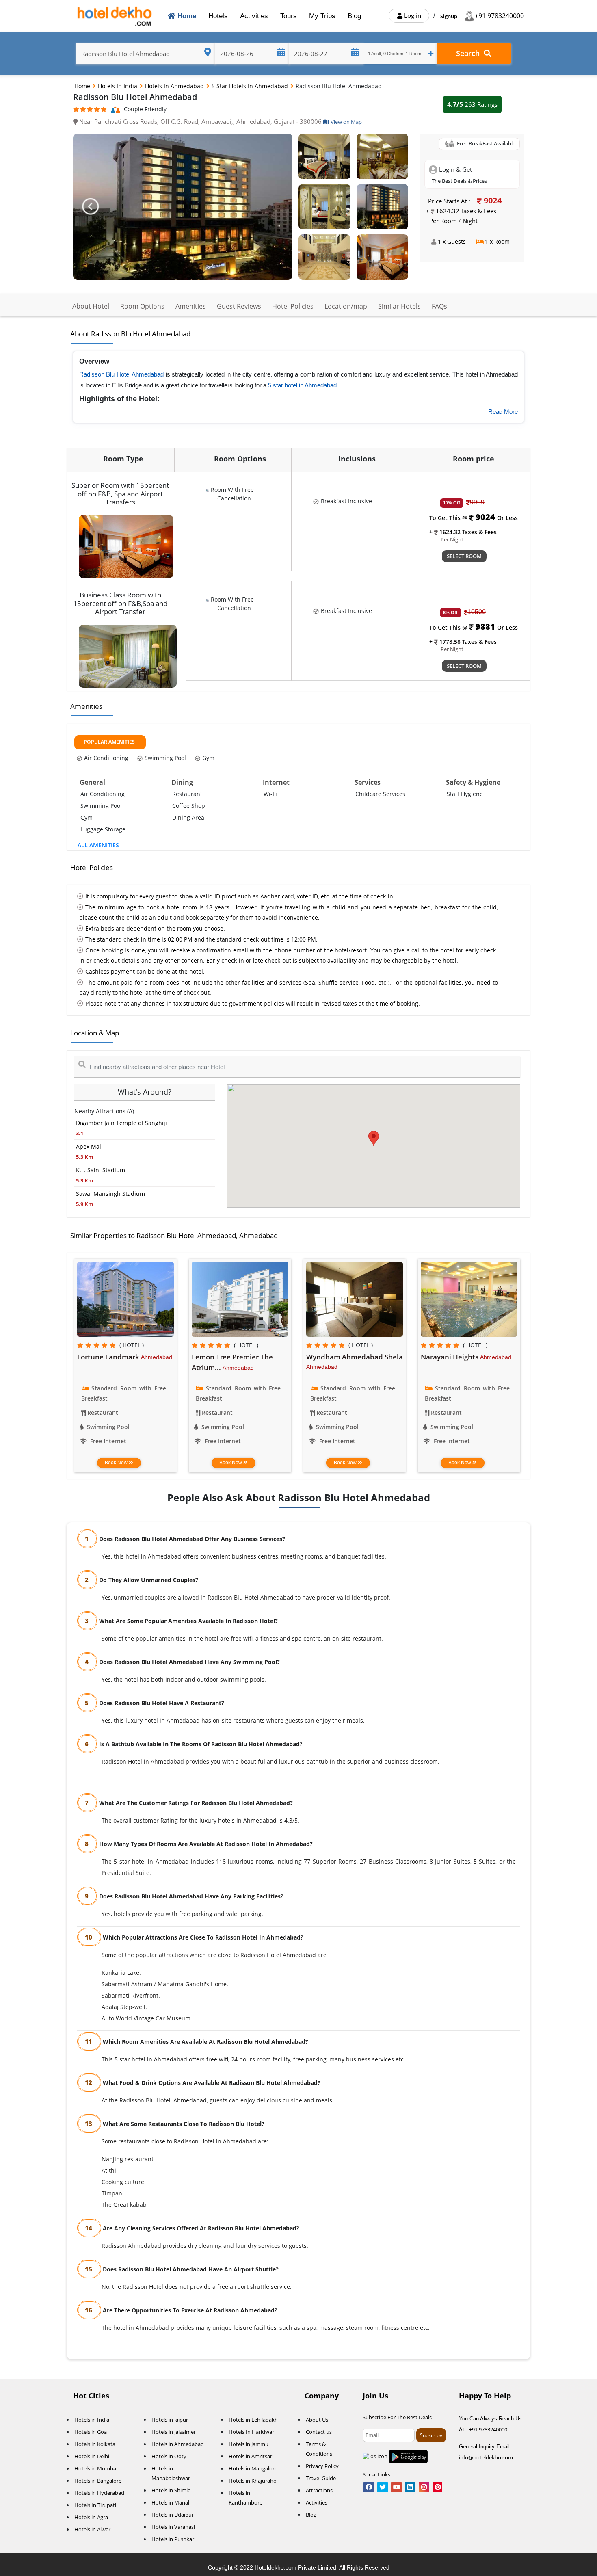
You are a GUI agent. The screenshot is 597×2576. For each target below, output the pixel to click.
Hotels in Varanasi (173, 2527)
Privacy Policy (322, 2466)
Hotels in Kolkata (95, 2444)
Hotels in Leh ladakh (253, 2420)
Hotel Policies (293, 306)
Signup (449, 16)
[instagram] (424, 2487)
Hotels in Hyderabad (99, 2493)
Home (187, 16)
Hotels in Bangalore (98, 2481)
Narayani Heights (450, 1357)
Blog (354, 16)
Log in (412, 15)
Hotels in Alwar (92, 2529)
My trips (322, 16)
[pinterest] (437, 2487)
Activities (254, 16)
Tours (289, 16)
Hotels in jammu (249, 2444)
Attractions (319, 2490)
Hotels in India (118, 86)
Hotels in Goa (91, 2432)
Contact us (319, 2432)
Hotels (218, 16)
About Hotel (91, 306)
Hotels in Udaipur (173, 2515)
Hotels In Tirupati (95, 2505)
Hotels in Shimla (171, 2490)
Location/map (346, 306)
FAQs (439, 306)
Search (470, 53)
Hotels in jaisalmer (174, 2432)
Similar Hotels (399, 306)
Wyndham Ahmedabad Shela (355, 1357)
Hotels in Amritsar (250, 2456)
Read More (503, 412)
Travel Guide (321, 2478)
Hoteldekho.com (276, 2567)
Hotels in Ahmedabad (175, 86)
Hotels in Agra (91, 2517)
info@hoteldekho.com (486, 2457)
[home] (116, 16)
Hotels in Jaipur (170, 2420)
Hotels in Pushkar (173, 2539)
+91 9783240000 (499, 16)
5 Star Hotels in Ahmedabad (251, 86)
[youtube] (396, 2487)
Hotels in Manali (171, 2502)
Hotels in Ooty (169, 2456)
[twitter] (383, 2487)
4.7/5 (472, 104)
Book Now (117, 1463)
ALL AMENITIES (98, 845)
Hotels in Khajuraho (253, 2481)
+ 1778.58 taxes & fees (463, 642)
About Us (317, 2420)
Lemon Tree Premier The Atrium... (232, 1362)
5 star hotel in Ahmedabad (302, 385)
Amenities (191, 306)
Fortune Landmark (109, 1357)
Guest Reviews (239, 306)
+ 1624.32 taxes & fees (463, 532)
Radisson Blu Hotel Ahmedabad (121, 374)
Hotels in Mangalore (253, 2468)
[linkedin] (410, 2487)
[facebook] (369, 2487)
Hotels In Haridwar (251, 2432)
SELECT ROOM (464, 556)
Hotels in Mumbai (96, 2468)
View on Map (346, 122)
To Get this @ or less (474, 518)
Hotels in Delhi (92, 2456)
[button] (90, 207)
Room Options (142, 306)
